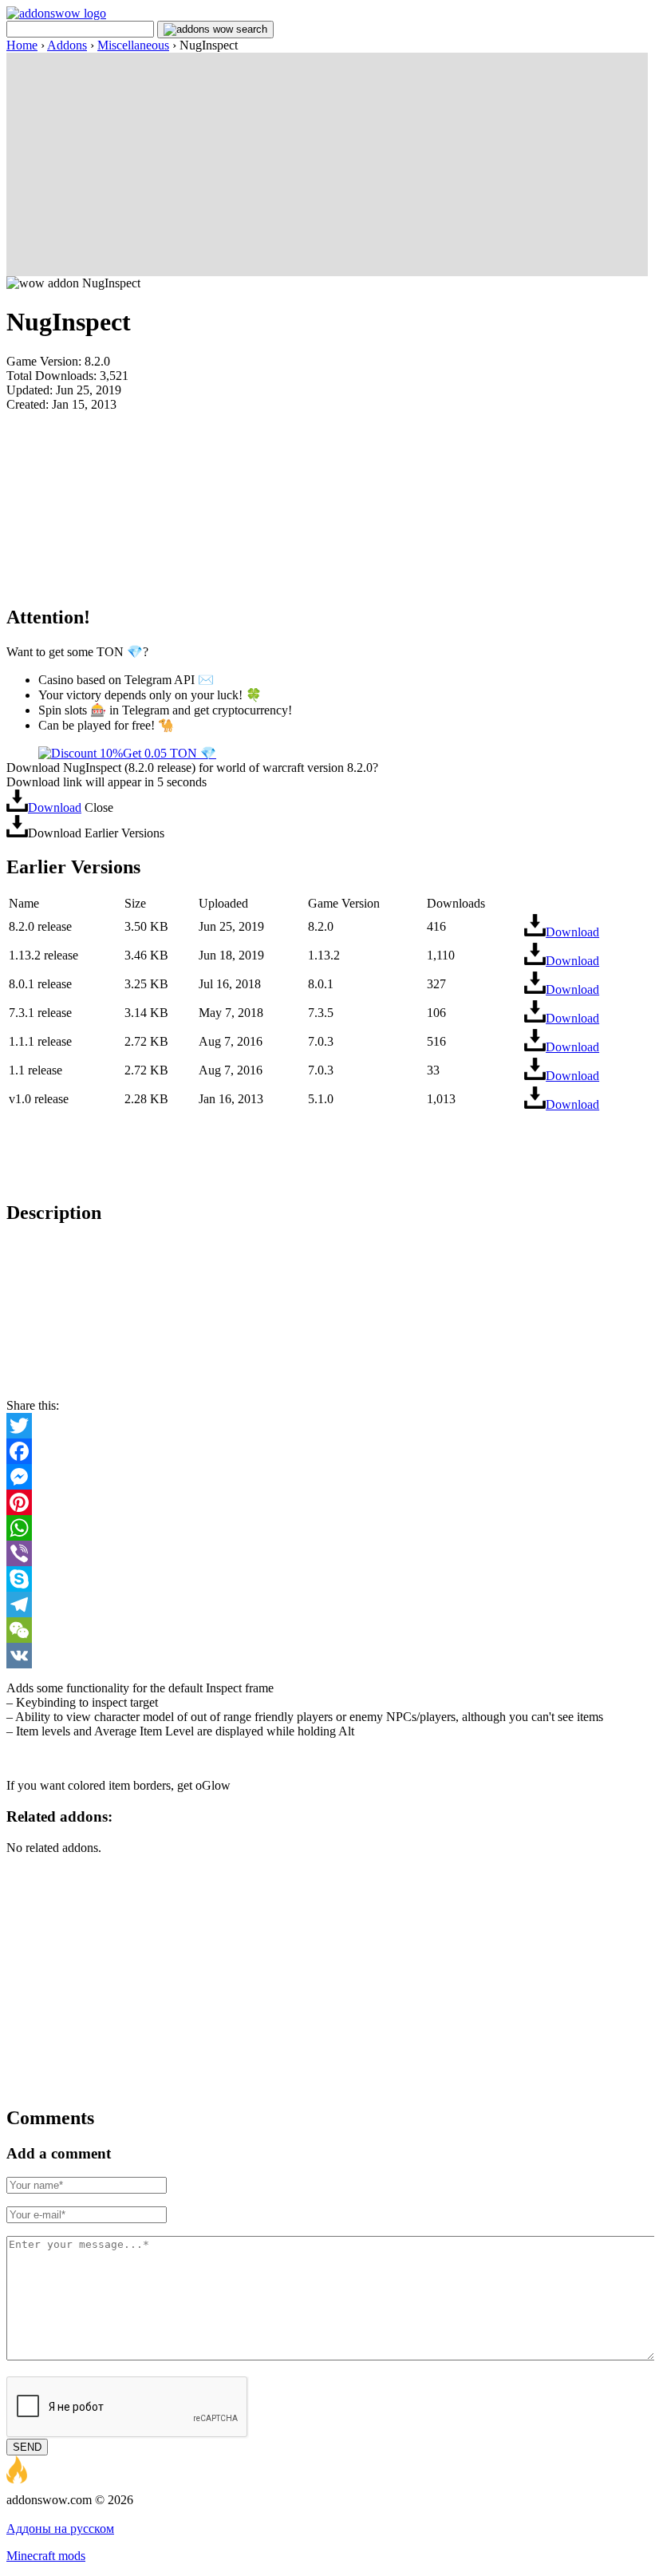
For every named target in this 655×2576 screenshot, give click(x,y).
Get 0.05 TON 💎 (170, 753)
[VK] (327, 1656)
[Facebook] (327, 1451)
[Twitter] (327, 1426)
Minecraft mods (46, 2556)
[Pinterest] (327, 1502)
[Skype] (327, 1579)
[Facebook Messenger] (327, 1477)
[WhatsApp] (327, 1528)
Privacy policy (105, 2514)
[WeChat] (327, 1630)
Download (55, 807)
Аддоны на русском (60, 2529)
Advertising (36, 2514)
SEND (27, 2447)
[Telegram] (327, 1605)
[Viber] (327, 1553)
